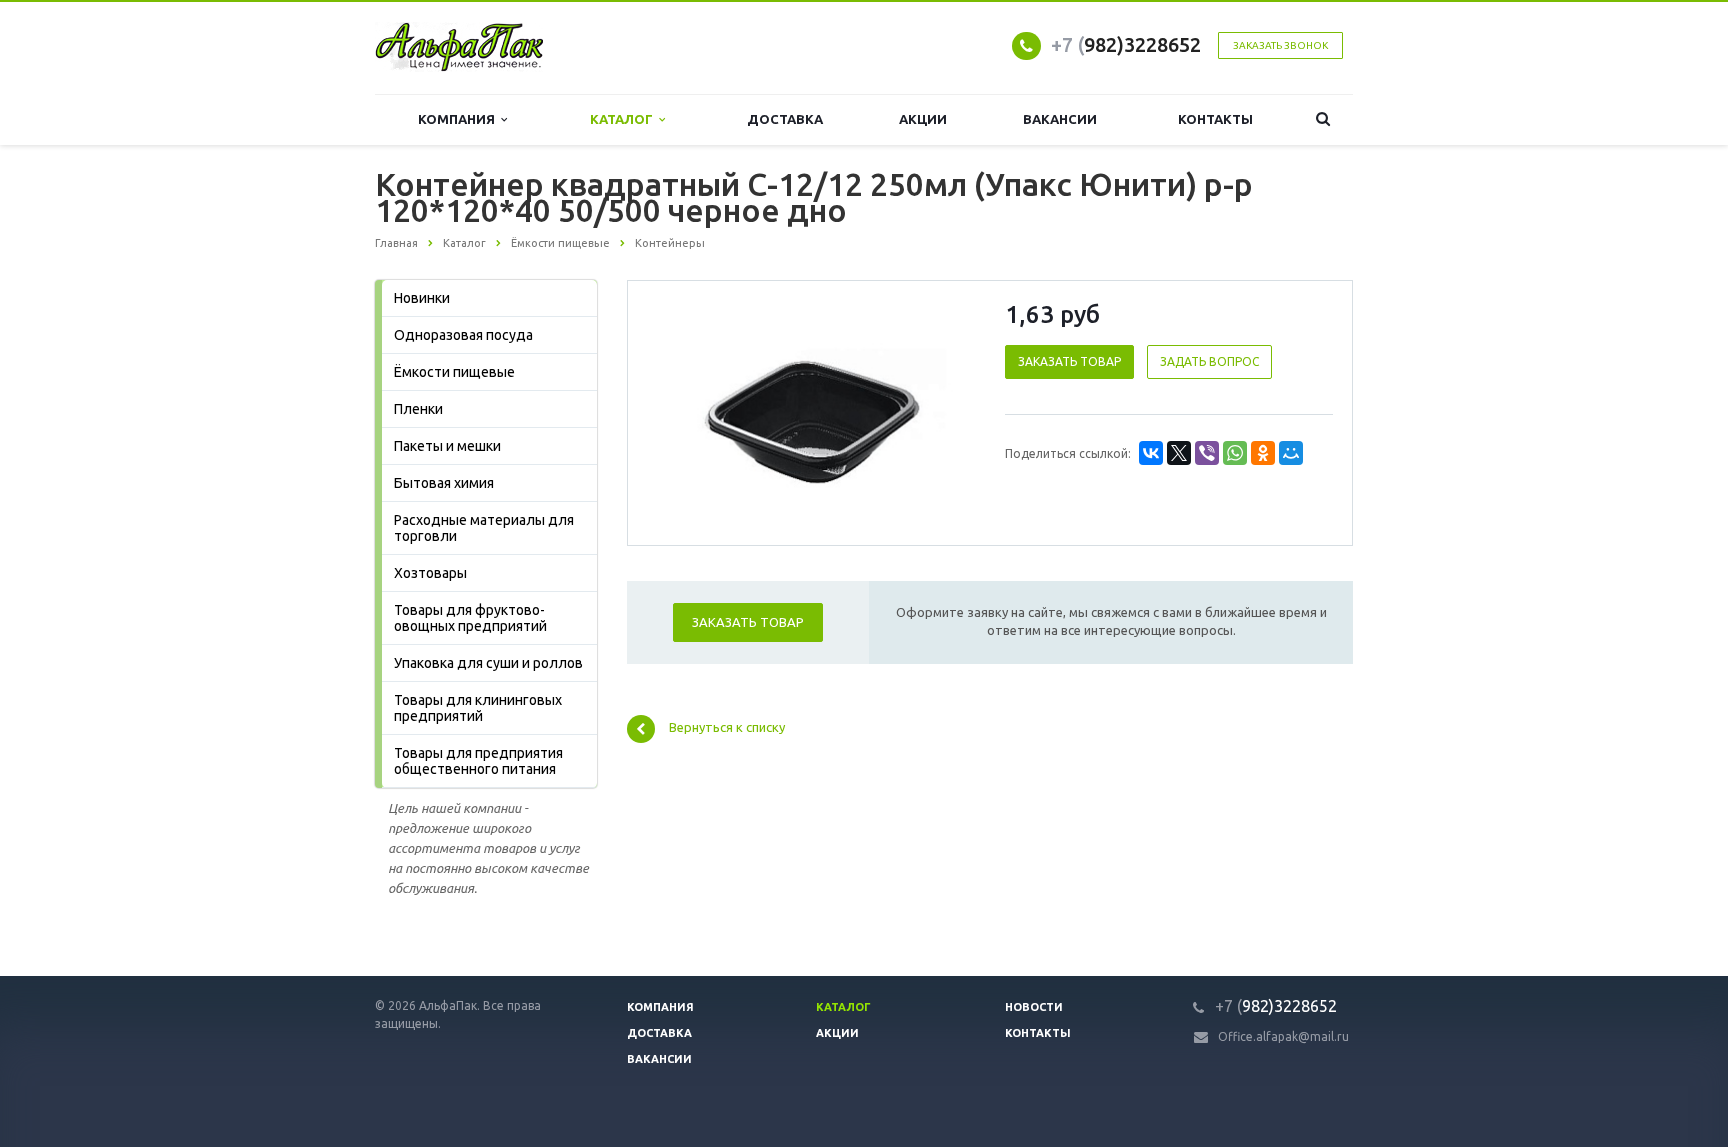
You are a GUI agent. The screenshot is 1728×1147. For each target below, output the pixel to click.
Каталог (624, 119)
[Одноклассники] (1263, 453)
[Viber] (1207, 453)
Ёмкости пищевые (454, 372)
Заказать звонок (1280, 45)
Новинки (422, 298)
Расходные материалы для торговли (484, 528)
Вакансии (1060, 119)
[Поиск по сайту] (1323, 119)
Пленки (418, 409)
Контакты (1215, 119)
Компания (459, 119)
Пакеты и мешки (447, 446)
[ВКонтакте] (1151, 453)
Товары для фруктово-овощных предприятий (470, 618)
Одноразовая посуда (463, 335)
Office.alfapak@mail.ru (1283, 1036)
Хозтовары (430, 573)
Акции (923, 119)
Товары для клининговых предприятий (478, 708)
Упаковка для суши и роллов (488, 663)
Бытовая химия (444, 483)
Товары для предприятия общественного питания (478, 761)
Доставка (785, 119)
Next (940, 412)
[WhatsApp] (1235, 453)
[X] (1179, 453)
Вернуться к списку (727, 728)
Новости (1034, 1007)
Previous (685, 412)
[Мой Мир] (1291, 453)
